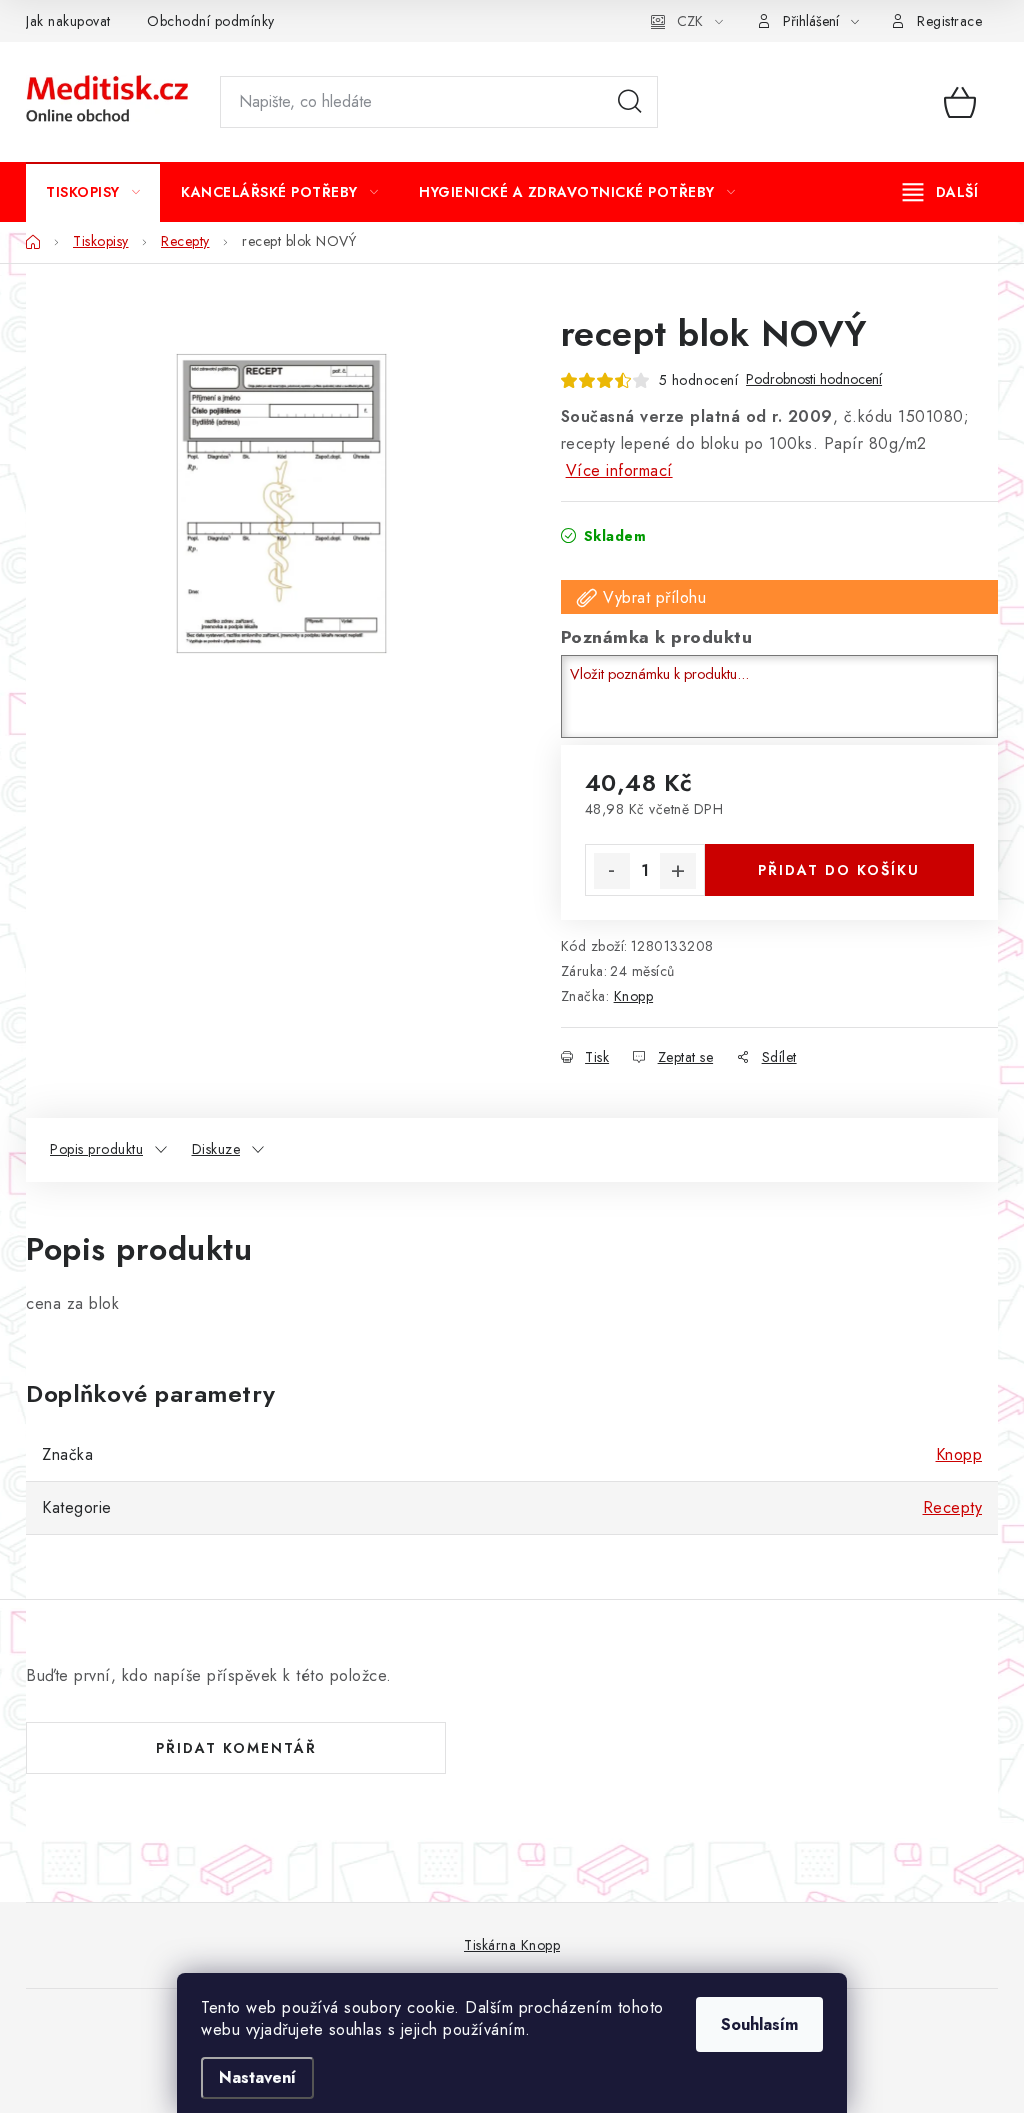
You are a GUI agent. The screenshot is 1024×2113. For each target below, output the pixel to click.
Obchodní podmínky (211, 21)
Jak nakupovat (68, 21)
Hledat (630, 102)
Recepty (953, 1507)
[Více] (940, 192)
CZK (690, 21)
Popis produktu (96, 1149)
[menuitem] (93, 192)
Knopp (634, 996)
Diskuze (216, 1149)
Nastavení (257, 2077)
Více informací (619, 470)
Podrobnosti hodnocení (814, 379)
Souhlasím (759, 2024)
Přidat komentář (236, 1748)
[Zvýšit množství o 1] (678, 871)
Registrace (949, 21)
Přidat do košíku (839, 870)
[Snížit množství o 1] (612, 871)
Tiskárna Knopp (512, 1945)
